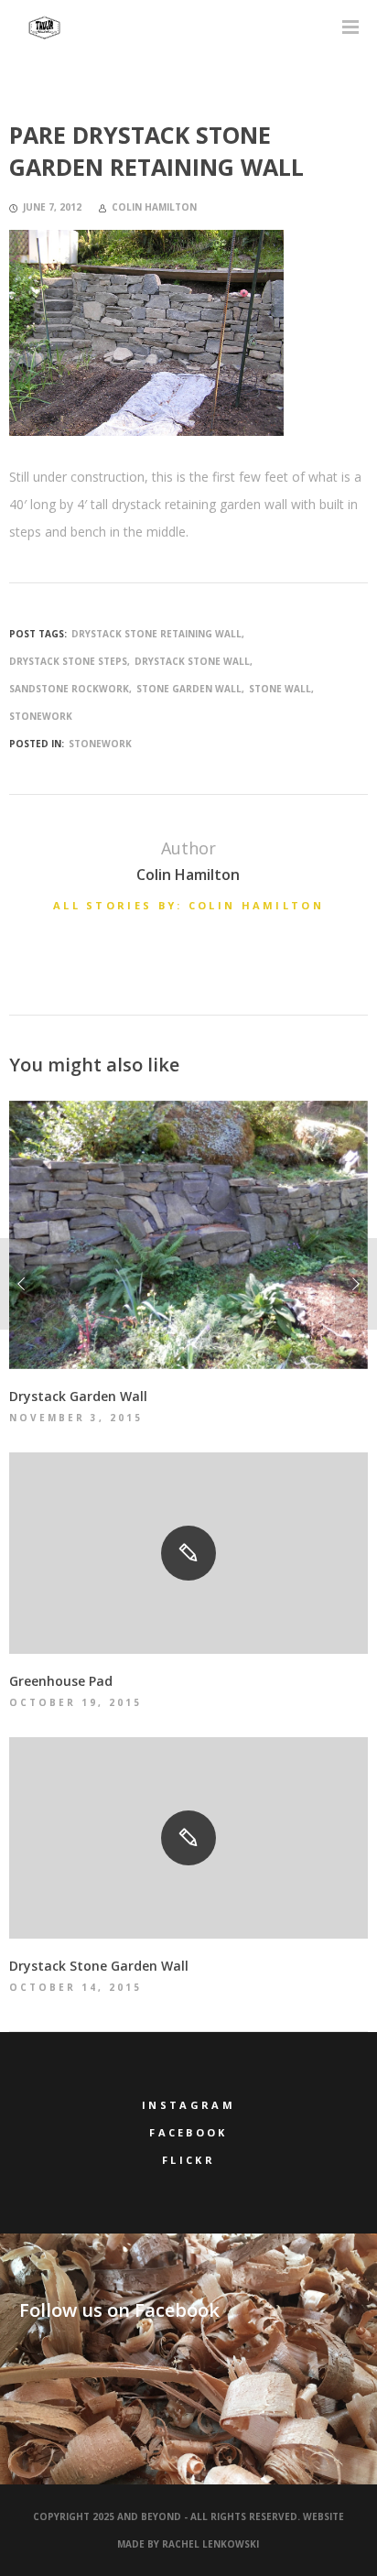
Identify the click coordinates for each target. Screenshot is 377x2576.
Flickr (188, 2160)
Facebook (188, 2132)
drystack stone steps (68, 661)
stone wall (280, 689)
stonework (41, 716)
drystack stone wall (192, 661)
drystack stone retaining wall (156, 634)
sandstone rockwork (69, 689)
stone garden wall (189, 689)
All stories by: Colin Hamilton (188, 905)
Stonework (100, 744)
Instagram (188, 2105)
